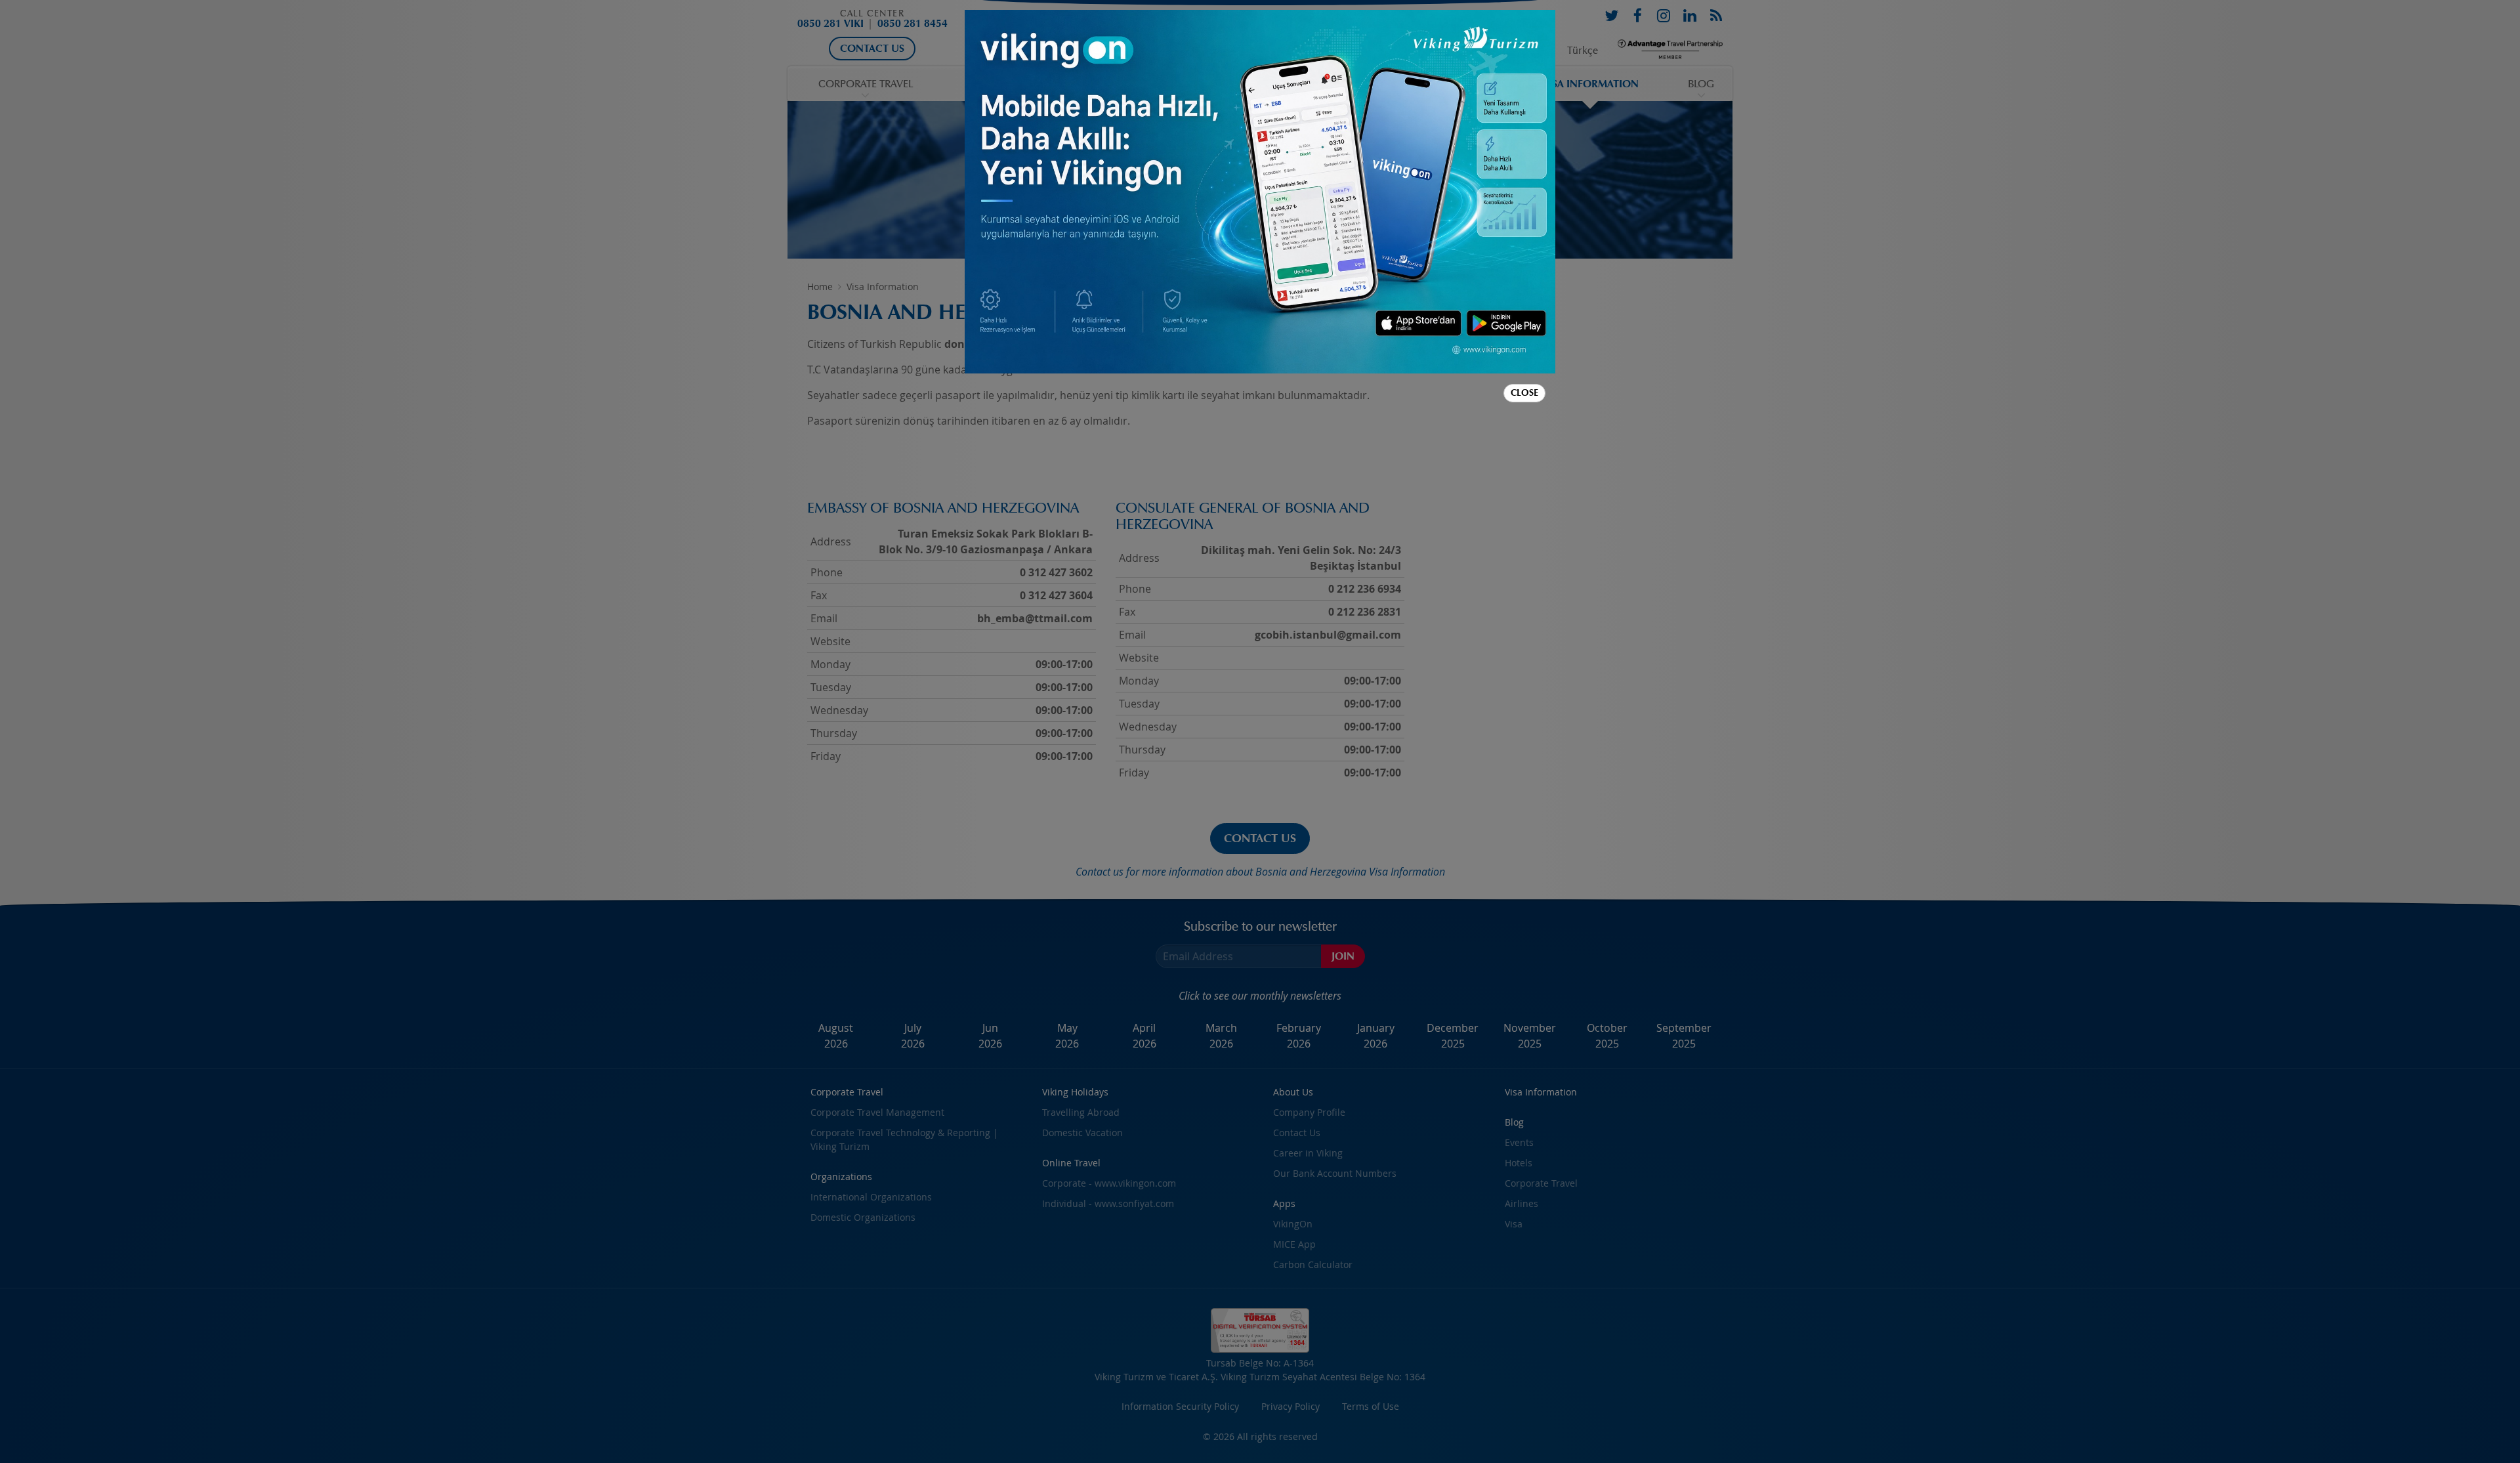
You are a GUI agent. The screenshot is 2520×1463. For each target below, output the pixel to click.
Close (1524, 393)
